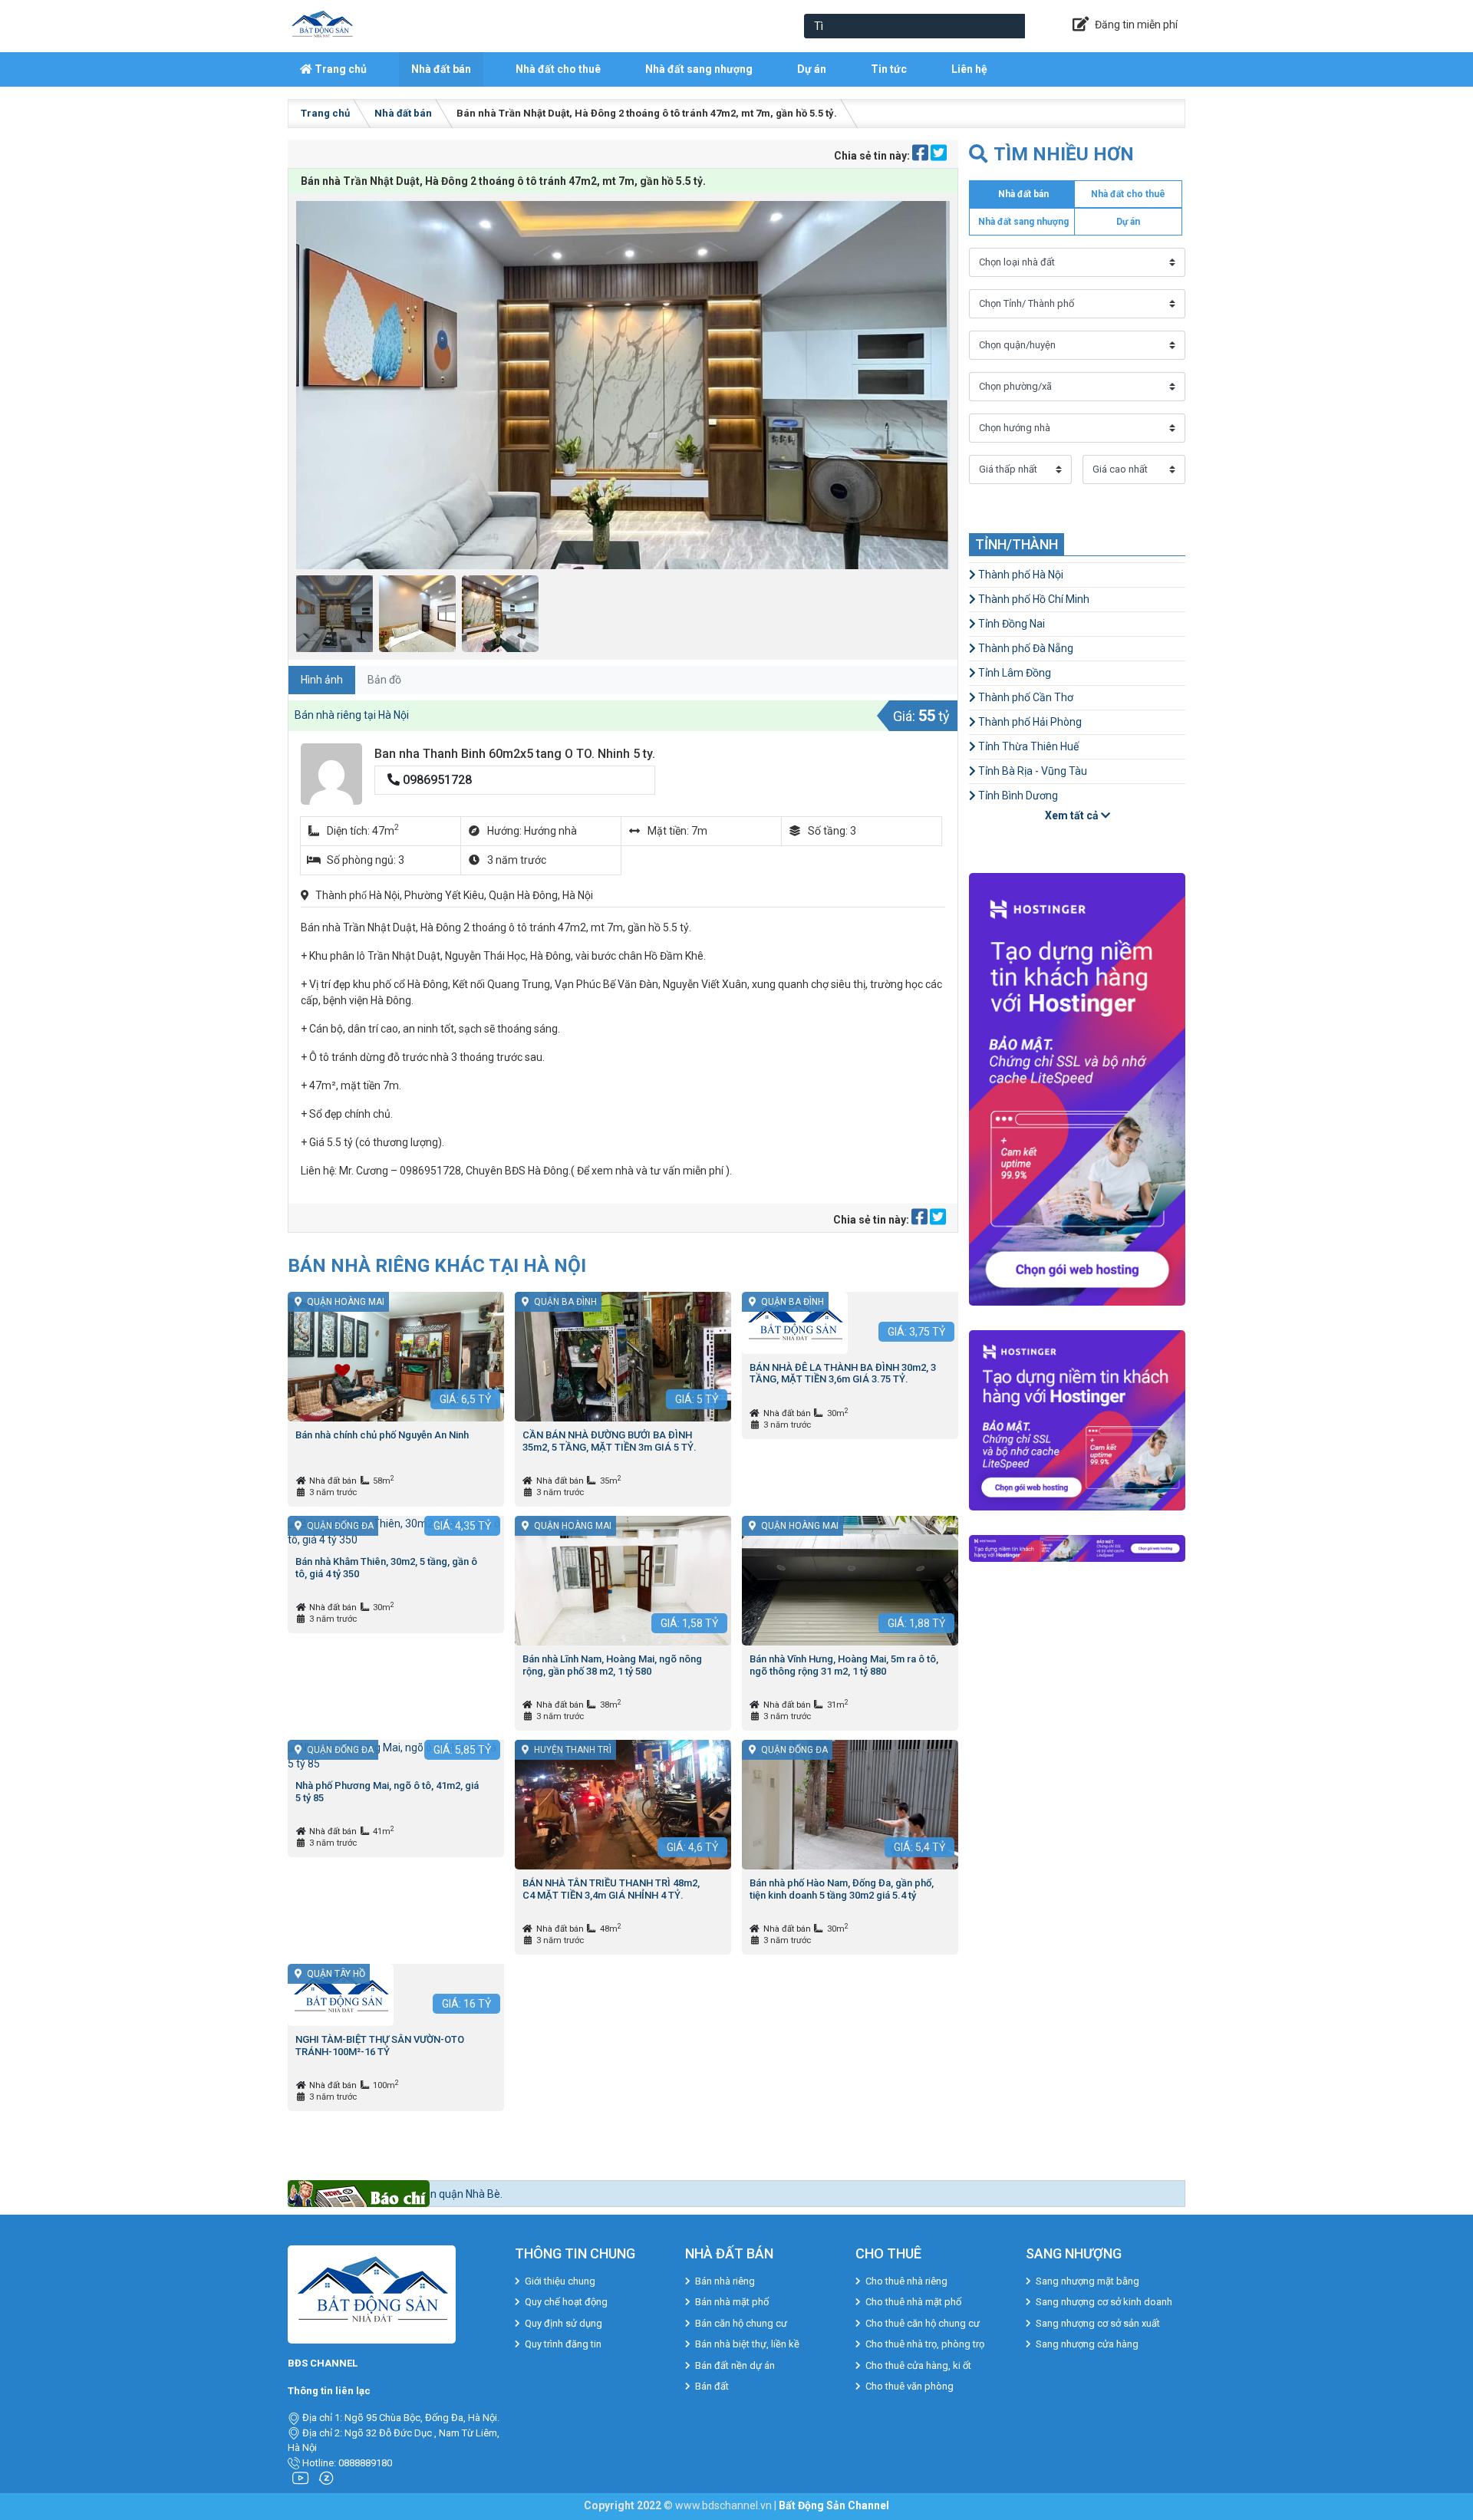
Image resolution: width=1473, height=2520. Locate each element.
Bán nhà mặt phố (732, 2302)
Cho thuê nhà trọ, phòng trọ (925, 2344)
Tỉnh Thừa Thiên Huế (1027, 746)
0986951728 (436, 780)
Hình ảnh (322, 680)
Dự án (812, 69)
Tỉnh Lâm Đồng (1013, 673)
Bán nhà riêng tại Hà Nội (352, 715)
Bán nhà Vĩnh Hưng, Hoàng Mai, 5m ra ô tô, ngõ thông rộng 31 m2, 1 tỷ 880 (844, 1665)
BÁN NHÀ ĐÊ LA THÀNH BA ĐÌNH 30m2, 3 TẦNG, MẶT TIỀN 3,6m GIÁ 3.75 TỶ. (843, 1374)
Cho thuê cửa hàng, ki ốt (918, 2365)
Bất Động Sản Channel (834, 2505)
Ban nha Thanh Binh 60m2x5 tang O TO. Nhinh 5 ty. (515, 754)
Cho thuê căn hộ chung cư (923, 2323)
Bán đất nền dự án (735, 2365)
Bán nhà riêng (725, 2281)
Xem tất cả (1073, 815)
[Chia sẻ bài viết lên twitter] (939, 156)
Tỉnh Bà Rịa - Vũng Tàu (1031, 771)
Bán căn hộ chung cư (741, 2323)
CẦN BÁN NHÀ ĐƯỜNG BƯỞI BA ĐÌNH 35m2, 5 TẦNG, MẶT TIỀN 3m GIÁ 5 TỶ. (610, 1441)
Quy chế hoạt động (566, 2302)
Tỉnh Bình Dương (1017, 796)
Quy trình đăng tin (563, 2344)
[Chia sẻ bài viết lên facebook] (921, 156)
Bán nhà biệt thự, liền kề (747, 2344)
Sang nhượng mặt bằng (1087, 2281)
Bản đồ (384, 680)
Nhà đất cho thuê (558, 69)
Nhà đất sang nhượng (699, 69)
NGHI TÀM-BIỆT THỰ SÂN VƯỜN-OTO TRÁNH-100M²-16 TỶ (380, 2046)
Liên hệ (969, 69)
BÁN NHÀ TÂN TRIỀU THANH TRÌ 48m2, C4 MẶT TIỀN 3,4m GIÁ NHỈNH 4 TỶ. (611, 1889)
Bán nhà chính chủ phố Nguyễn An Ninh (382, 1435)
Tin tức (889, 69)
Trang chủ (339, 69)
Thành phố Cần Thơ (1025, 697)
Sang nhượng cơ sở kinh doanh (1104, 2302)
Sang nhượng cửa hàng (1087, 2344)
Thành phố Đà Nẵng (1025, 648)
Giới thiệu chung (560, 2281)
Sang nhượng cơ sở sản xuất (1098, 2323)
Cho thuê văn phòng (910, 2386)
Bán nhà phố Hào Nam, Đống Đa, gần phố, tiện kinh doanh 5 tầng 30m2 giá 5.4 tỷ (842, 1889)
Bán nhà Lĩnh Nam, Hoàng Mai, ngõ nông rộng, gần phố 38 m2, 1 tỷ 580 (612, 1665)
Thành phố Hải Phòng (1029, 722)
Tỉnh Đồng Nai (1010, 624)
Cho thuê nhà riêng (906, 2281)
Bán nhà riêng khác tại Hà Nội (437, 1265)
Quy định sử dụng (563, 2323)
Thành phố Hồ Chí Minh (1033, 599)
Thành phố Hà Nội (1020, 575)
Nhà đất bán (441, 69)
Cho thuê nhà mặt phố (913, 2302)
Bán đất (712, 2386)
